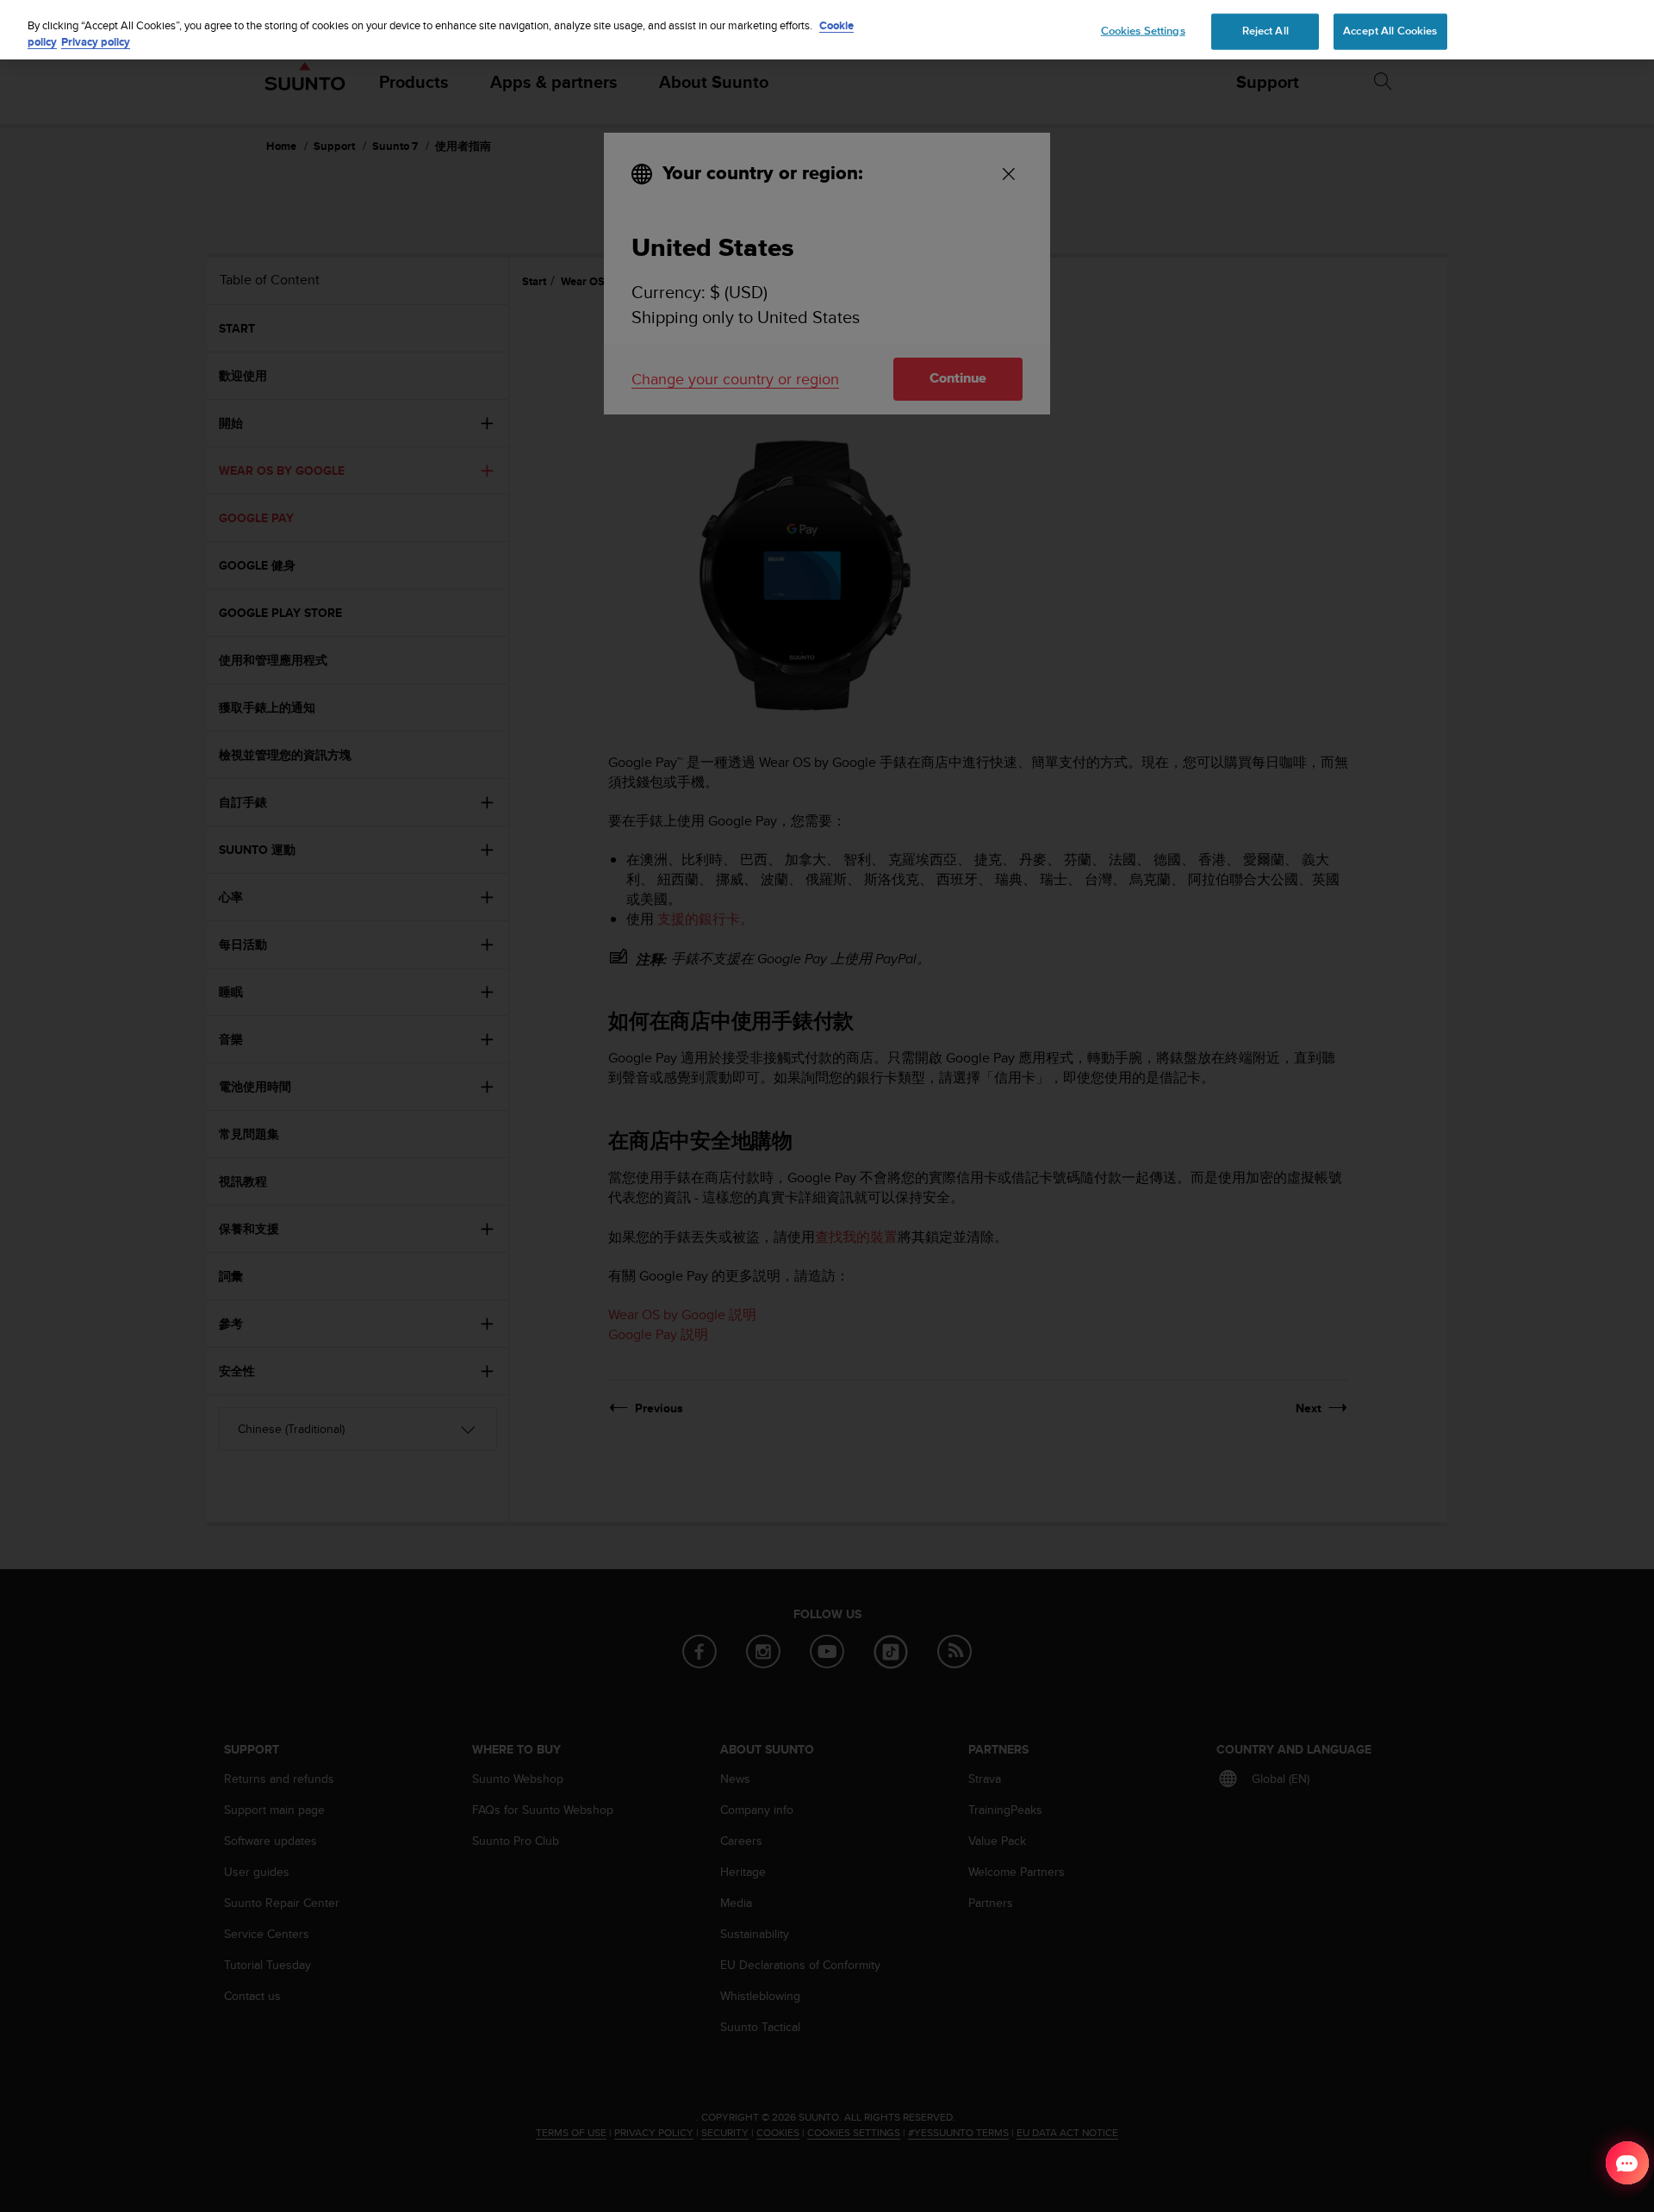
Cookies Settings (1143, 30)
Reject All (1265, 30)
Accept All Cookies (1390, 30)
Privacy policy (96, 43)
